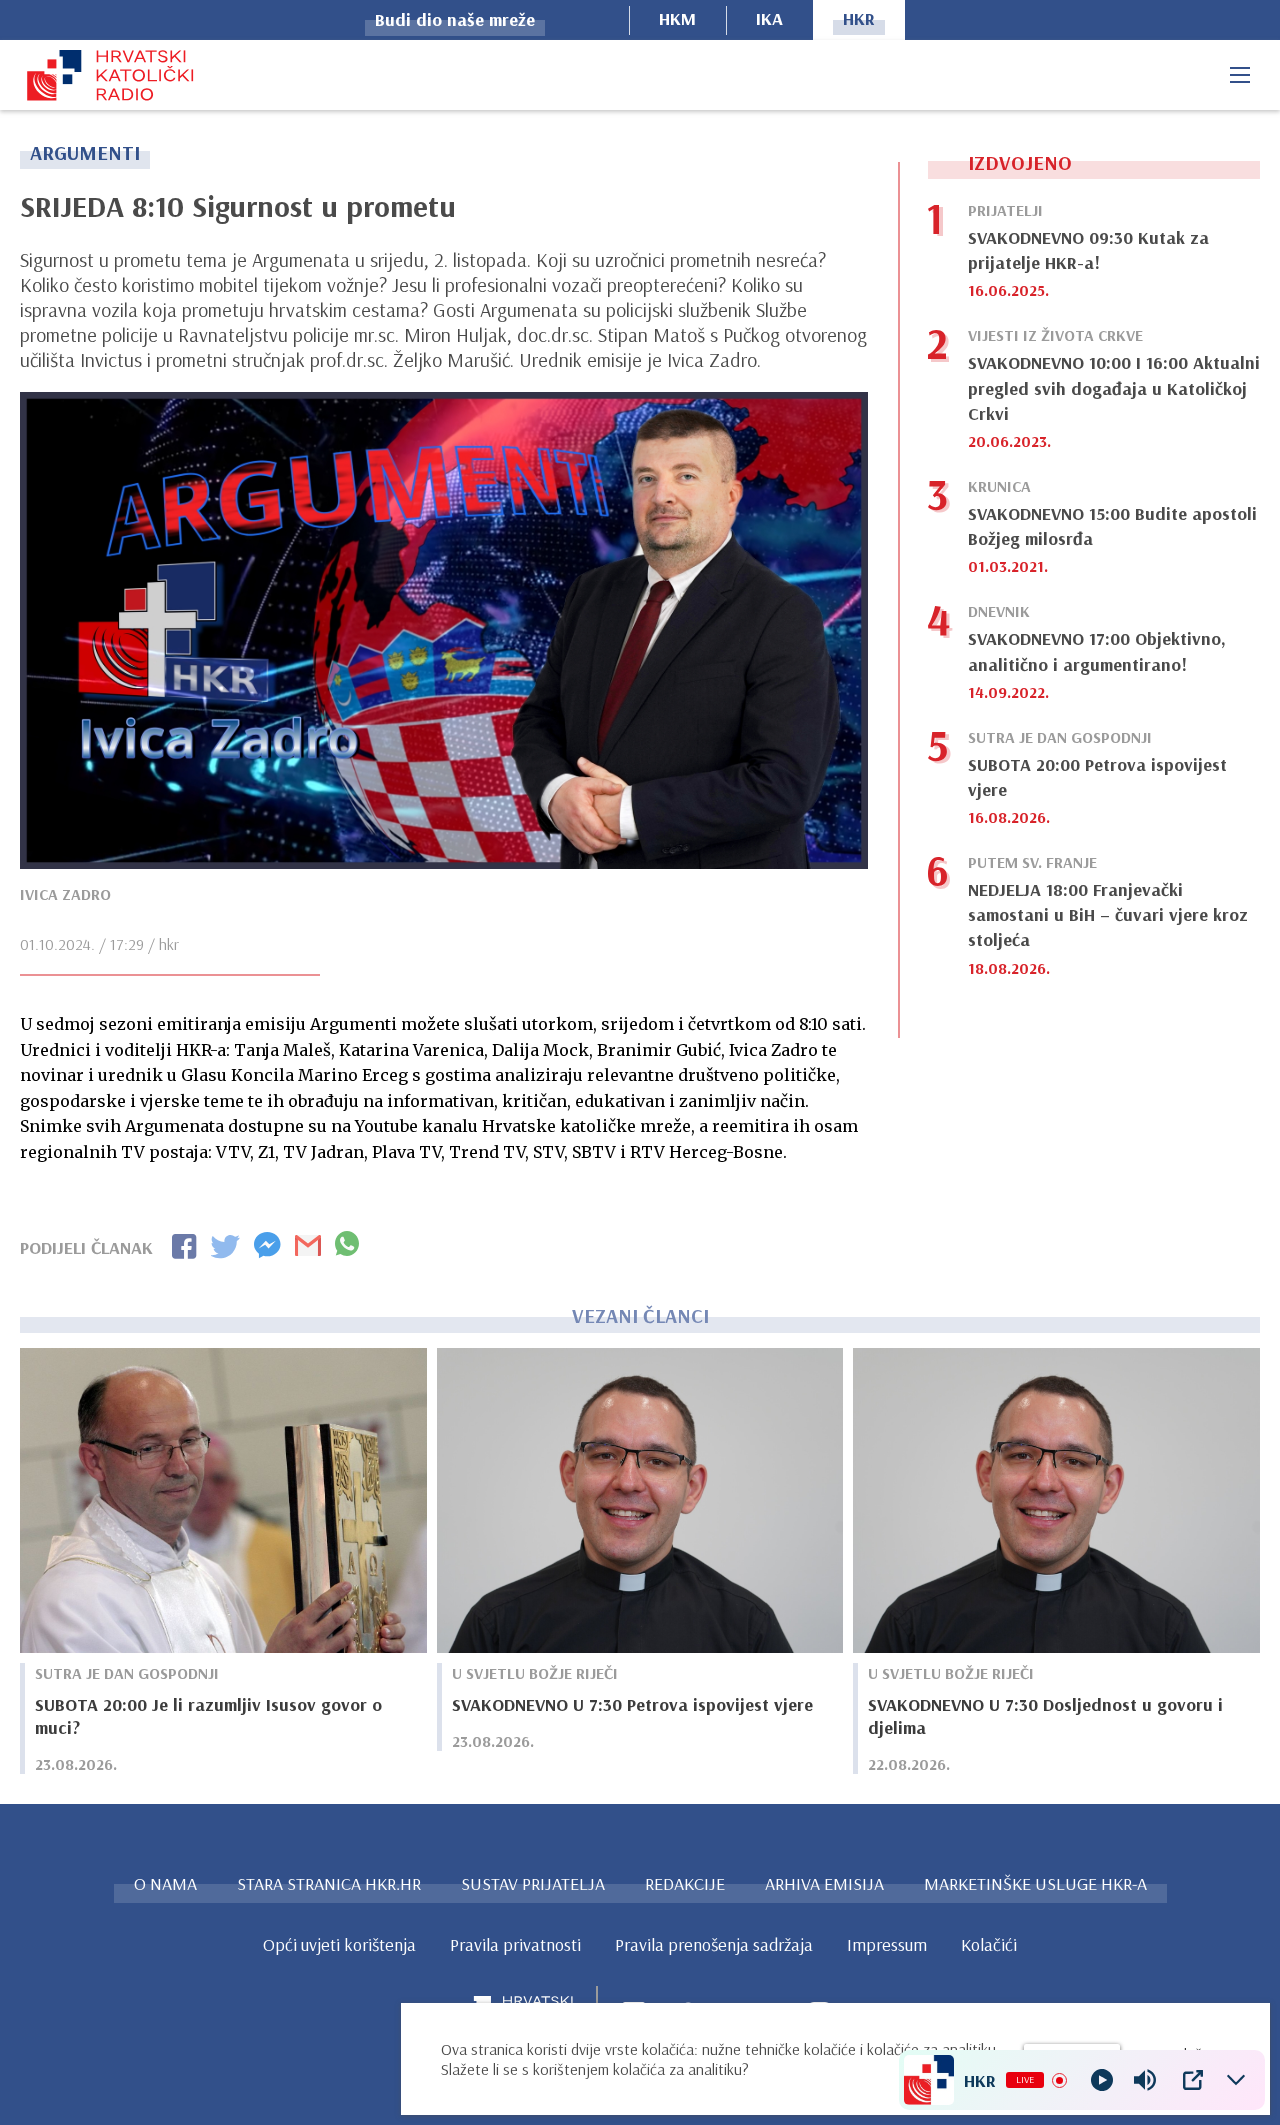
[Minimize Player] (1236, 2080)
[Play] (1102, 2080)
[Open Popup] (1193, 2080)
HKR (859, 18)
